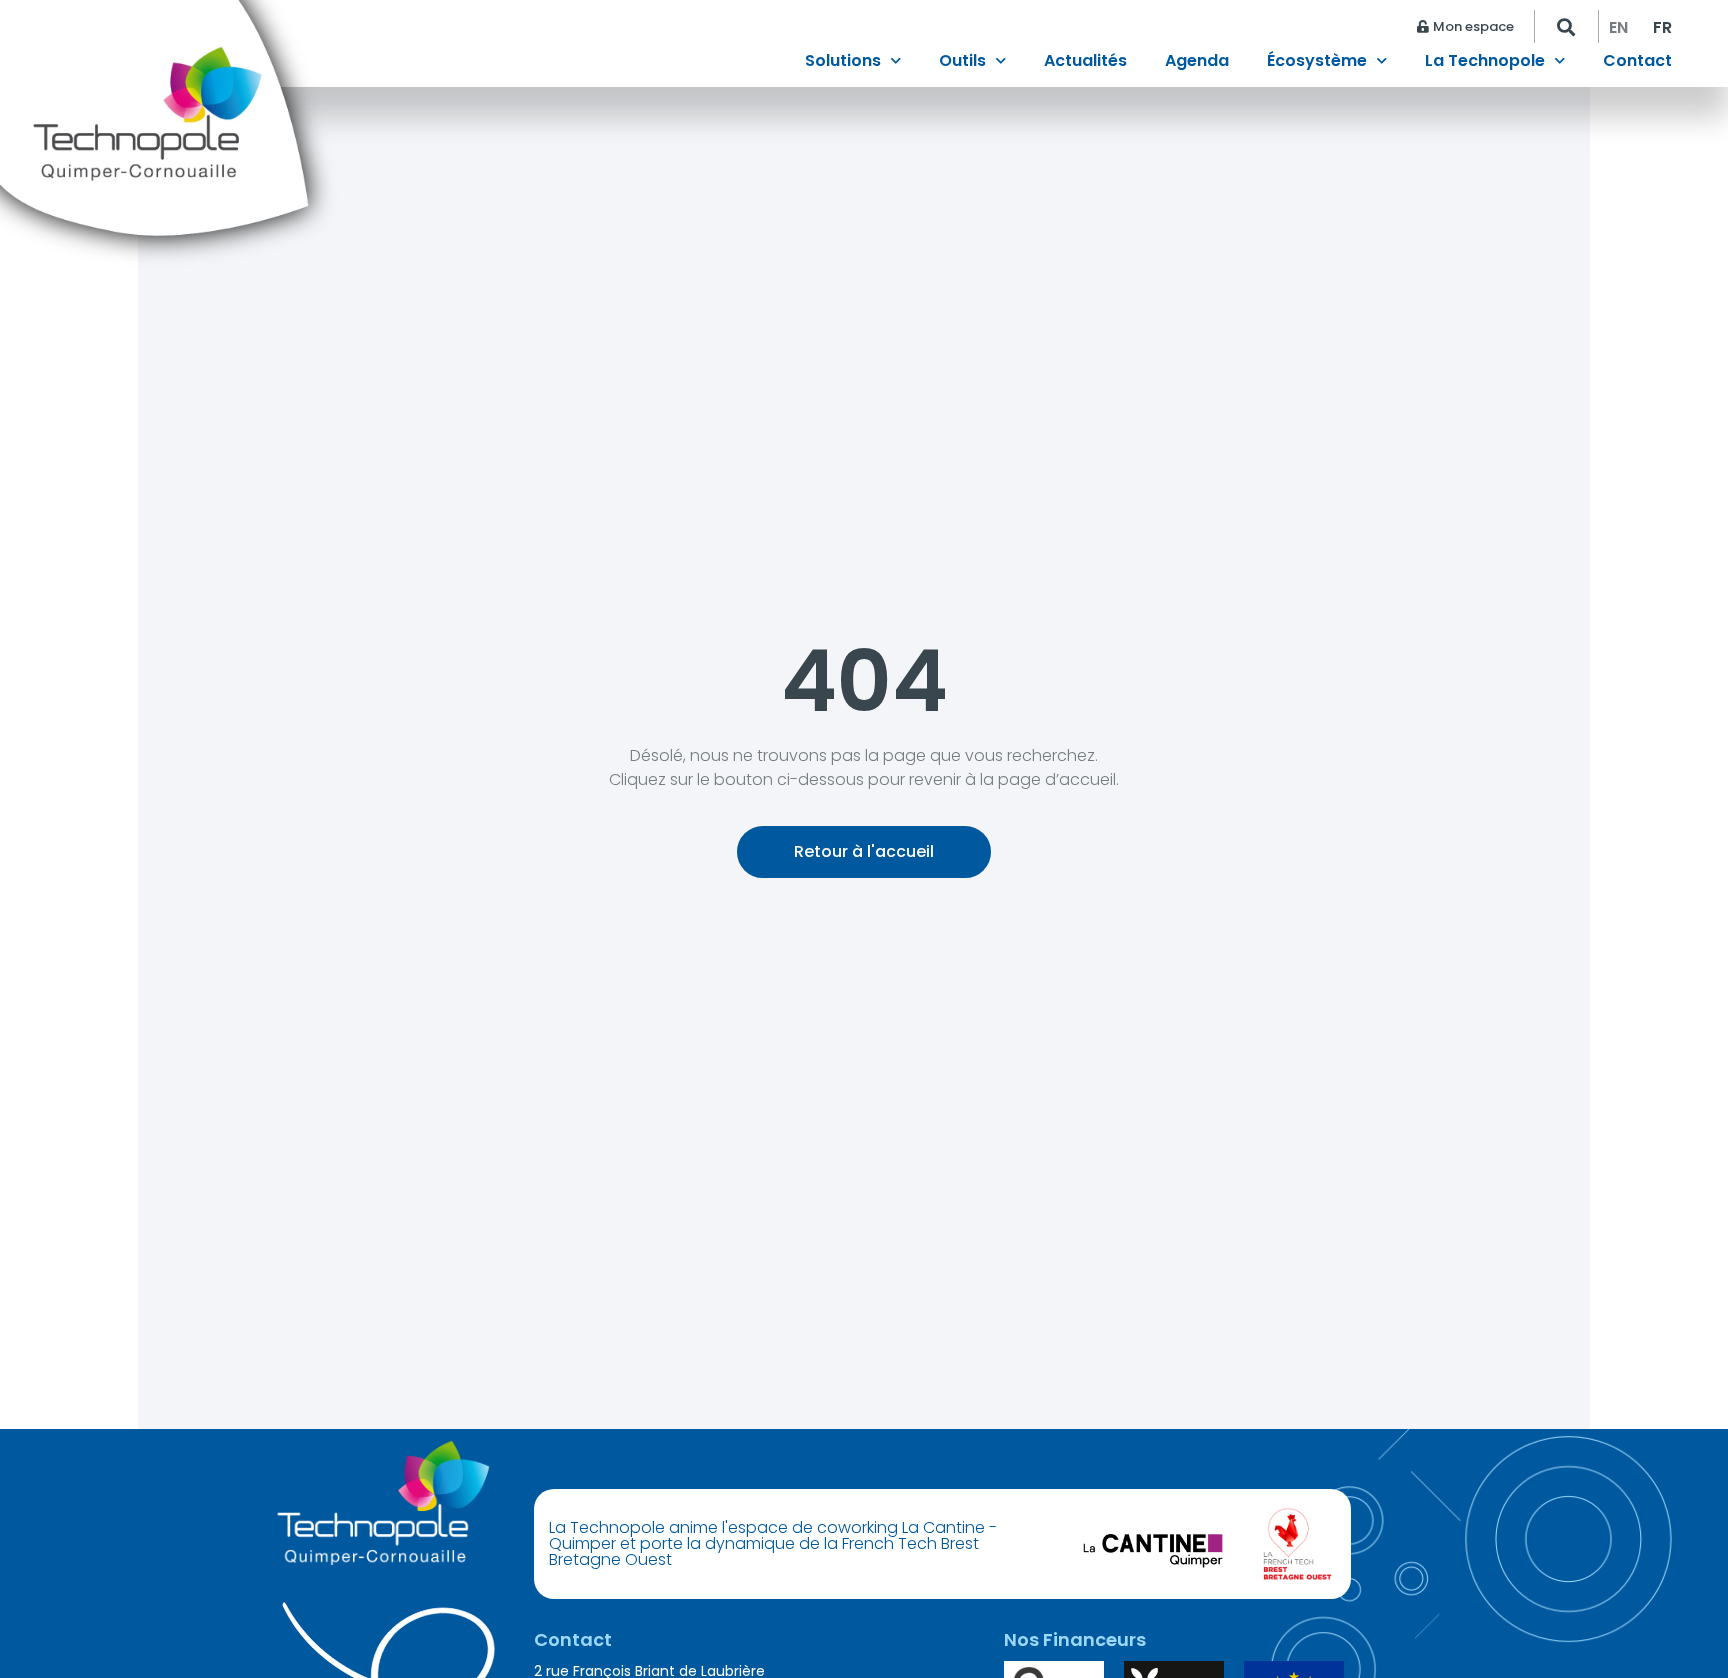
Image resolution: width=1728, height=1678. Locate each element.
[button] (1566, 26)
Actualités (1085, 62)
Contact (1637, 62)
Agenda (1197, 62)
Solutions (843, 62)
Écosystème (1317, 62)
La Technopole (1485, 62)
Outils (962, 62)
